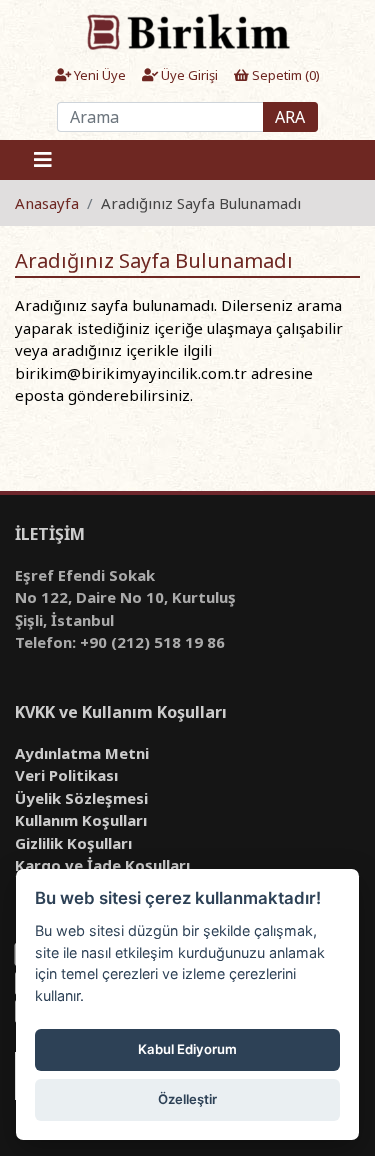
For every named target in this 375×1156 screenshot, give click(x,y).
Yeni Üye (98, 75)
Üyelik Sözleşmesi (81, 798)
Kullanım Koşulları (81, 820)
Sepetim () (284, 75)
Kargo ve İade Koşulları (102, 865)
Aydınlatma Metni (82, 753)
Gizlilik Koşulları (73, 843)
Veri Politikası (66, 775)
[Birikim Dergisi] (187, 31)
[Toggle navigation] (43, 160)
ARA (290, 117)
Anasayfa (47, 203)
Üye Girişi (188, 75)
